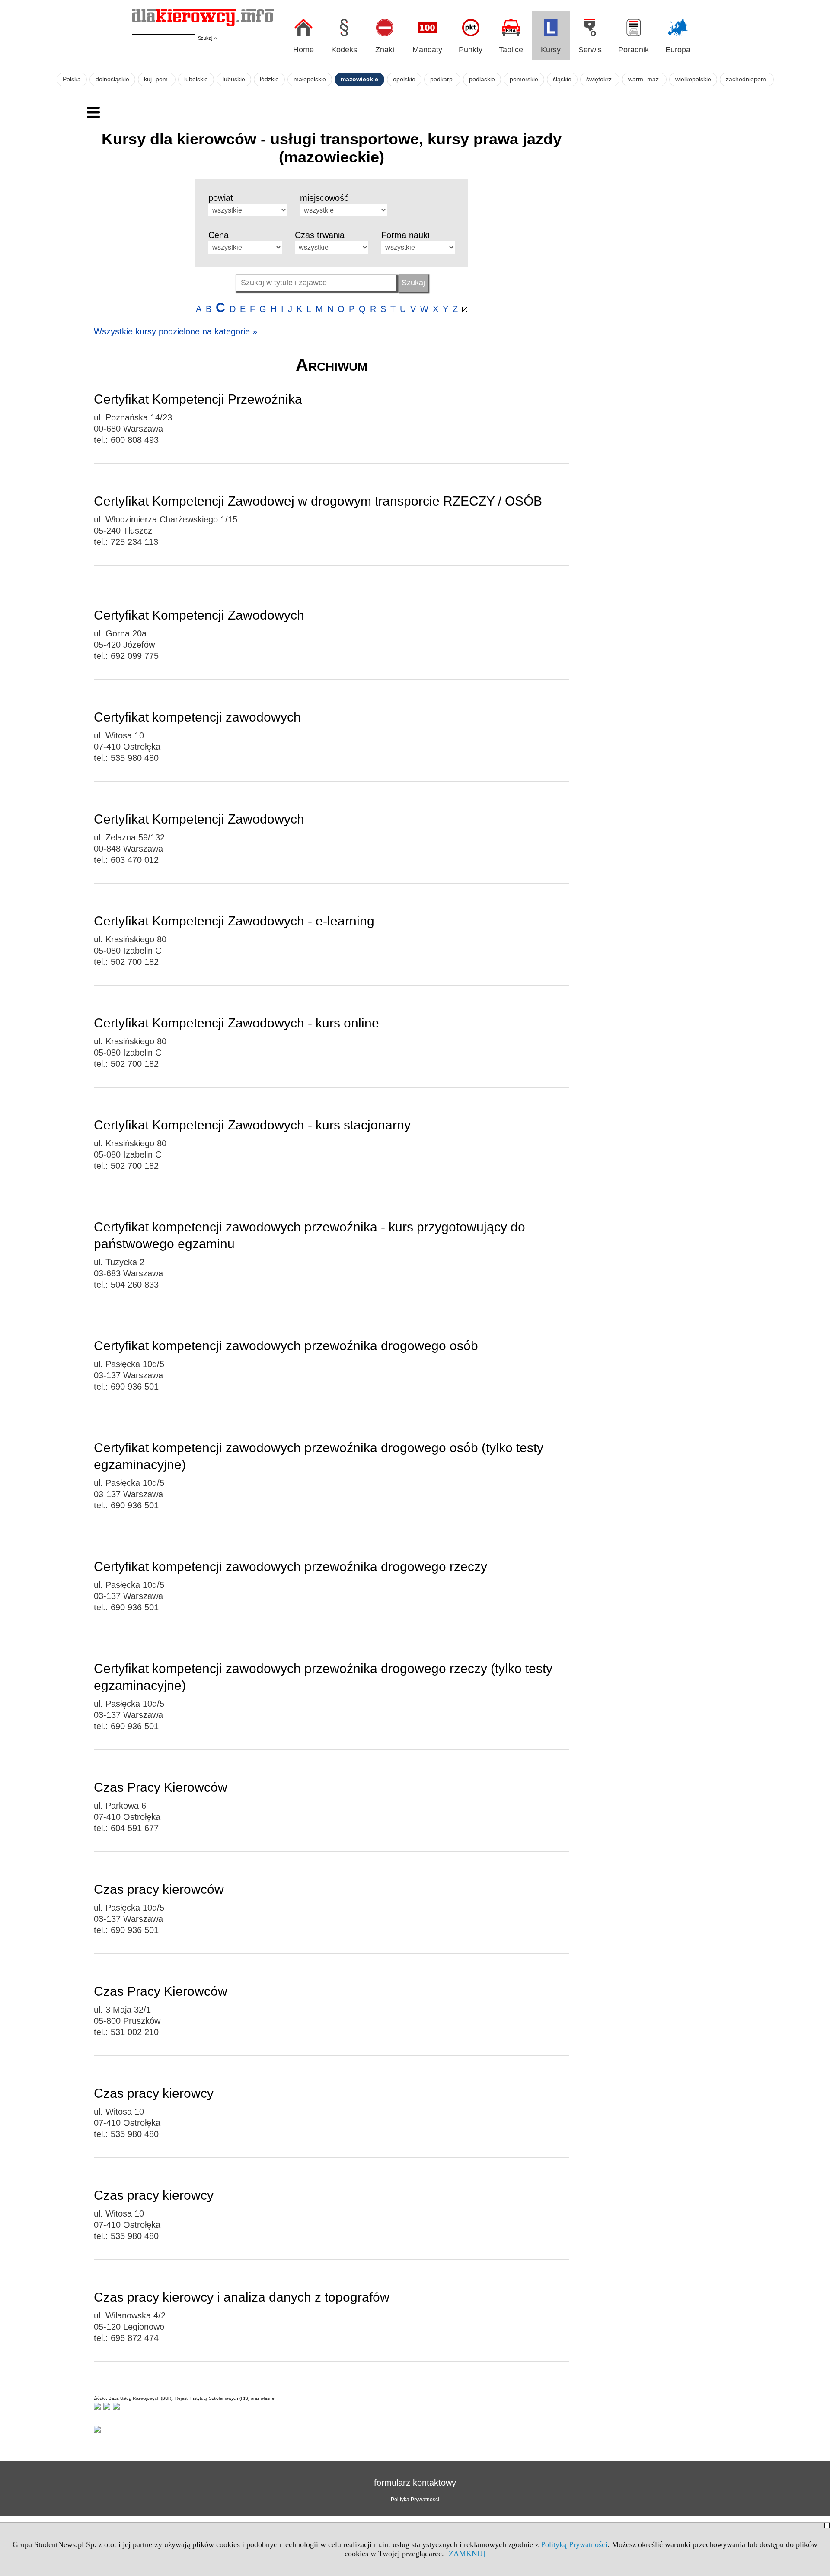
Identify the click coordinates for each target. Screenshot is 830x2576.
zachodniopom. (747, 79)
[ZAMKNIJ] (466, 2554)
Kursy (551, 50)
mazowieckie (359, 79)
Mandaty (427, 50)
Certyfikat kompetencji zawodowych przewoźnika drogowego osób (286, 1346)
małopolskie (310, 79)
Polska (72, 79)
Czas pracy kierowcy (154, 2093)
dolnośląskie (112, 79)
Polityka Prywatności (415, 2500)
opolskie (404, 79)
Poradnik (634, 50)
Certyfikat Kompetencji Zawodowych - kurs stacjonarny (252, 1125)
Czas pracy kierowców (159, 1889)
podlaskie (482, 79)
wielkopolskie (693, 79)
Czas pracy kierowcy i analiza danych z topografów (242, 2297)
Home (303, 50)
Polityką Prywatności (574, 2544)
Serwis (590, 50)
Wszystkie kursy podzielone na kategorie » (176, 331)
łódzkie (269, 79)
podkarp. (442, 79)
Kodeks (344, 50)
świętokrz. (600, 79)
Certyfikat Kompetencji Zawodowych (199, 615)
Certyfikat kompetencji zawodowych (197, 717)
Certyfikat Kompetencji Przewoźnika (198, 399)
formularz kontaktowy (415, 2483)
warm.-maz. (644, 79)
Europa (678, 50)
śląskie (562, 79)
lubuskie (234, 79)
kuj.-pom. (157, 79)
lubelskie (196, 79)
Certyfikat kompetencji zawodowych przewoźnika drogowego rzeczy (290, 1566)
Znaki (385, 50)
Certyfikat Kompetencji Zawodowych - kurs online (236, 1023)
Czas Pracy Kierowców (161, 1787)
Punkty (471, 50)
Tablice (511, 50)
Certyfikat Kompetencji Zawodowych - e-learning (234, 921)
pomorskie (524, 79)
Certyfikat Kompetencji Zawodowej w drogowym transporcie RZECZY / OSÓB (318, 501)
